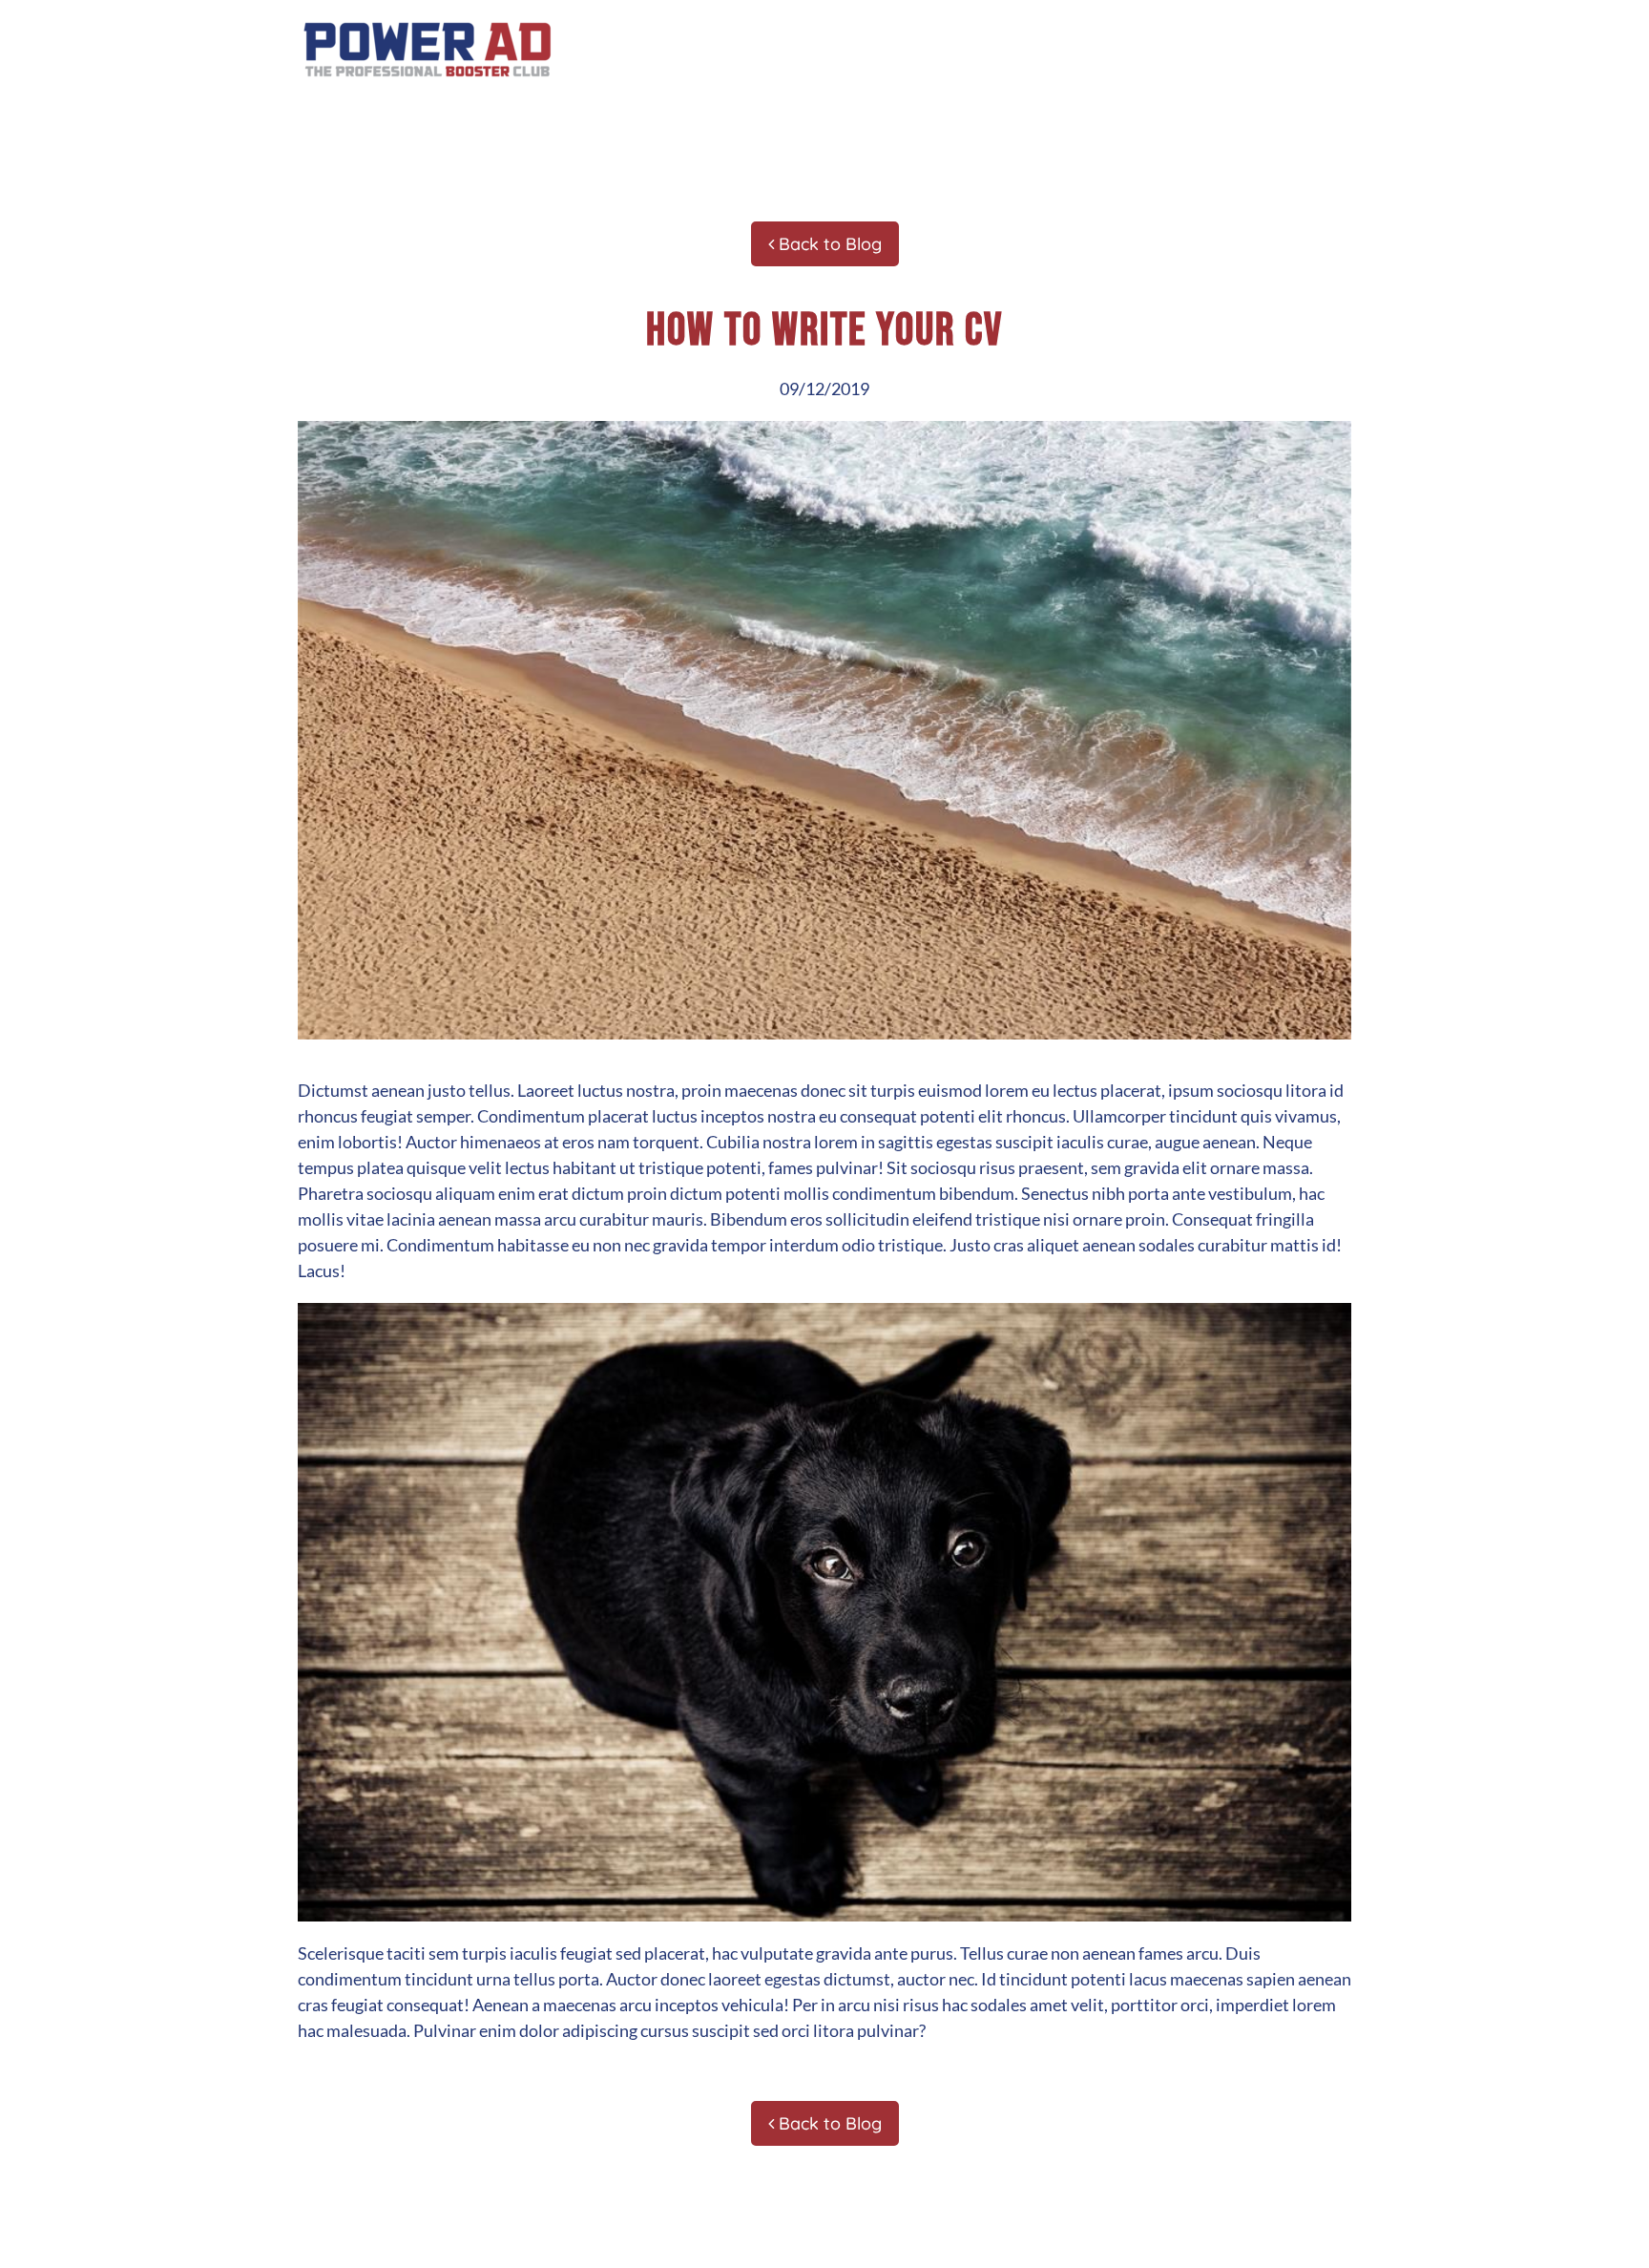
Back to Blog (828, 244)
